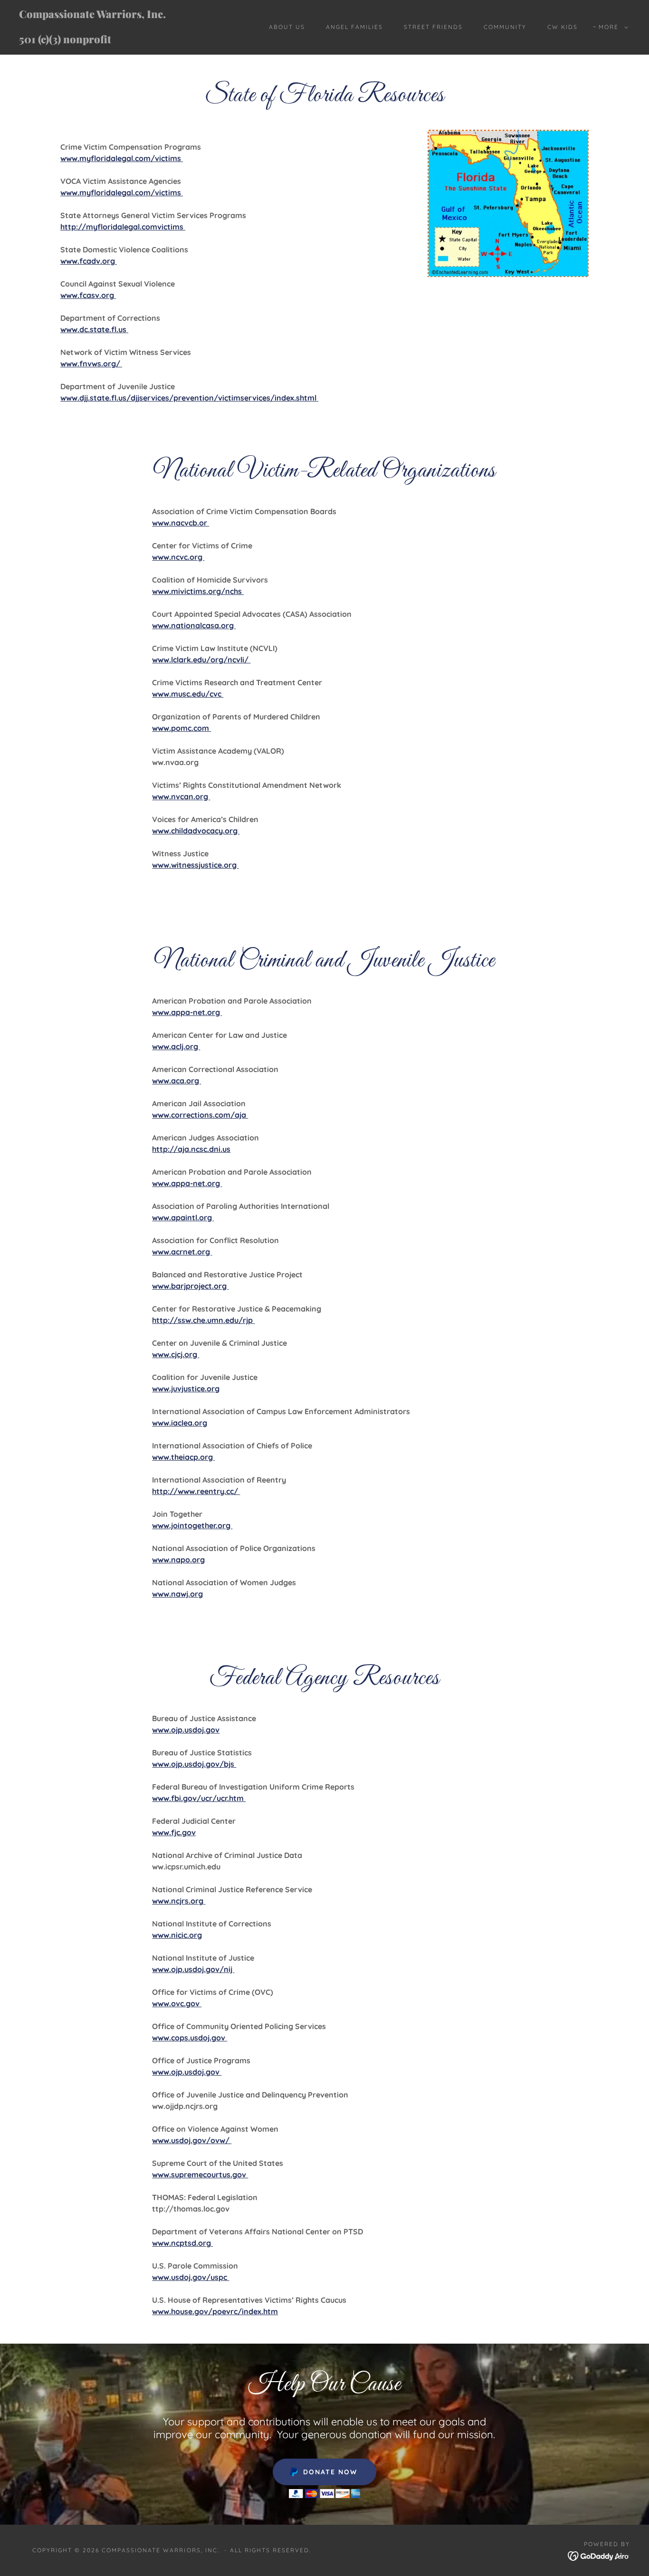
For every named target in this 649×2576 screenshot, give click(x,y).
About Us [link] (287, 27)
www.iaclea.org (180, 1423)
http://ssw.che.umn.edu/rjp (203, 1320)
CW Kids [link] (563, 27)
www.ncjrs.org (179, 1901)
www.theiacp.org (183, 1457)
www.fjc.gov (174, 1832)
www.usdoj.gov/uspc (191, 2277)
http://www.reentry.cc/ (196, 1491)
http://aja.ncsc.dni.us (191, 1149)
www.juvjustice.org (186, 1389)
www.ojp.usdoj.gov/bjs (194, 1764)
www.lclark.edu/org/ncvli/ (201, 660)
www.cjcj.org (176, 1354)
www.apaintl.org (183, 1217)
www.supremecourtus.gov (200, 2174)
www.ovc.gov (177, 2003)
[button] (611, 27)
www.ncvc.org (178, 557)
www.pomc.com (181, 728)
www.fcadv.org (89, 261)
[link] (103, 40)
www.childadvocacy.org (196, 831)
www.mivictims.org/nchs (198, 591)
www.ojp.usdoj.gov (186, 1730)
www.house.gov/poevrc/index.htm (215, 2311)
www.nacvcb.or (181, 523)
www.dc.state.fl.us (94, 329)
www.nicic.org (177, 1935)
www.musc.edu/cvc (188, 694)
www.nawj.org (177, 1594)
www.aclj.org (176, 1046)
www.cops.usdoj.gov (190, 2038)
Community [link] (505, 27)
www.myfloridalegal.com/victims (122, 158)
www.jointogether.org (192, 1525)
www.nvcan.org (181, 796)
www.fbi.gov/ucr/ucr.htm (199, 1798)
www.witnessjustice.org (195, 865)
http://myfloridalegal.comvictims (123, 227)
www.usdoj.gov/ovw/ (192, 2140)
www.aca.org (177, 1081)
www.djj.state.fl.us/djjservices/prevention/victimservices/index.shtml (189, 398)
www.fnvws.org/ (91, 364)
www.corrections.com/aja (200, 1115)
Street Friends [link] (433, 27)
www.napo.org (178, 1560)
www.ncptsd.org (182, 2243)
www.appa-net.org (187, 1012)
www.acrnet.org (182, 1252)
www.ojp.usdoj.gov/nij (193, 1969)
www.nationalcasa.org (194, 625)
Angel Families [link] (354, 27)
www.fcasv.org (88, 295)
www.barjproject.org (190, 1286)
